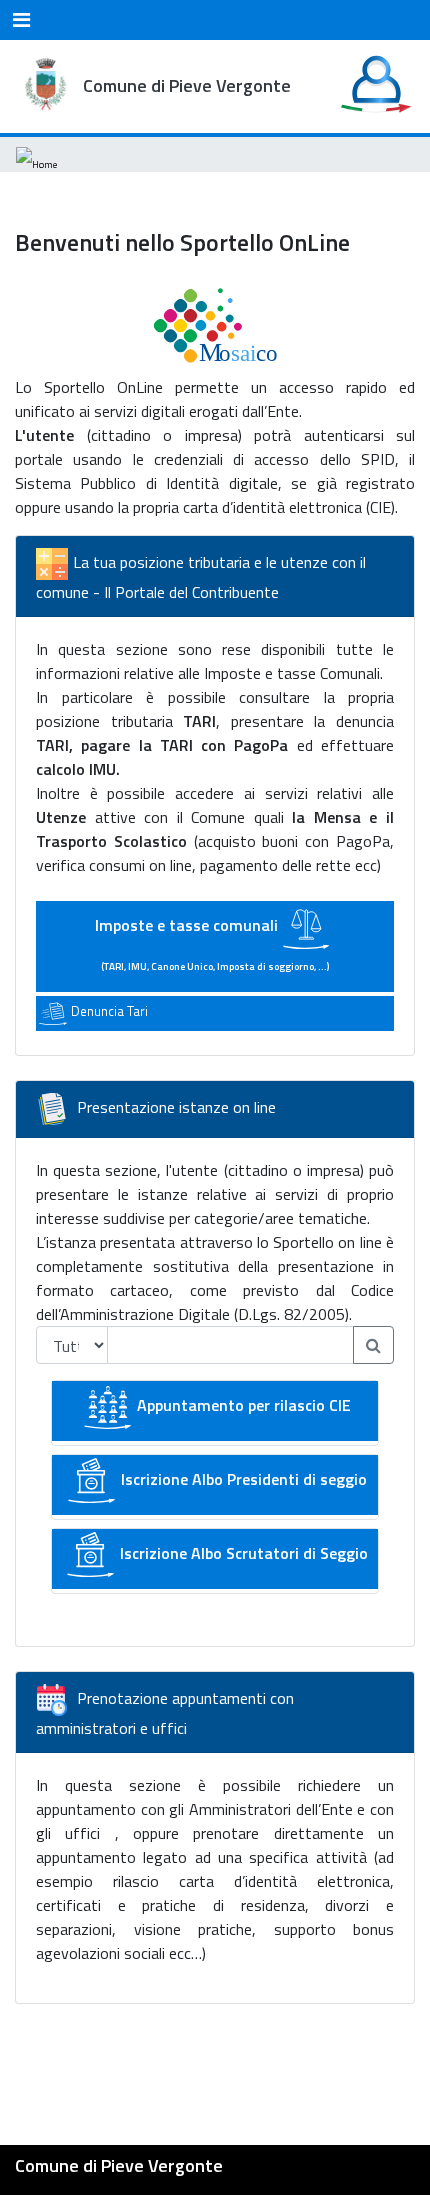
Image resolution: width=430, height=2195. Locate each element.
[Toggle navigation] (21, 20)
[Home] (36, 154)
